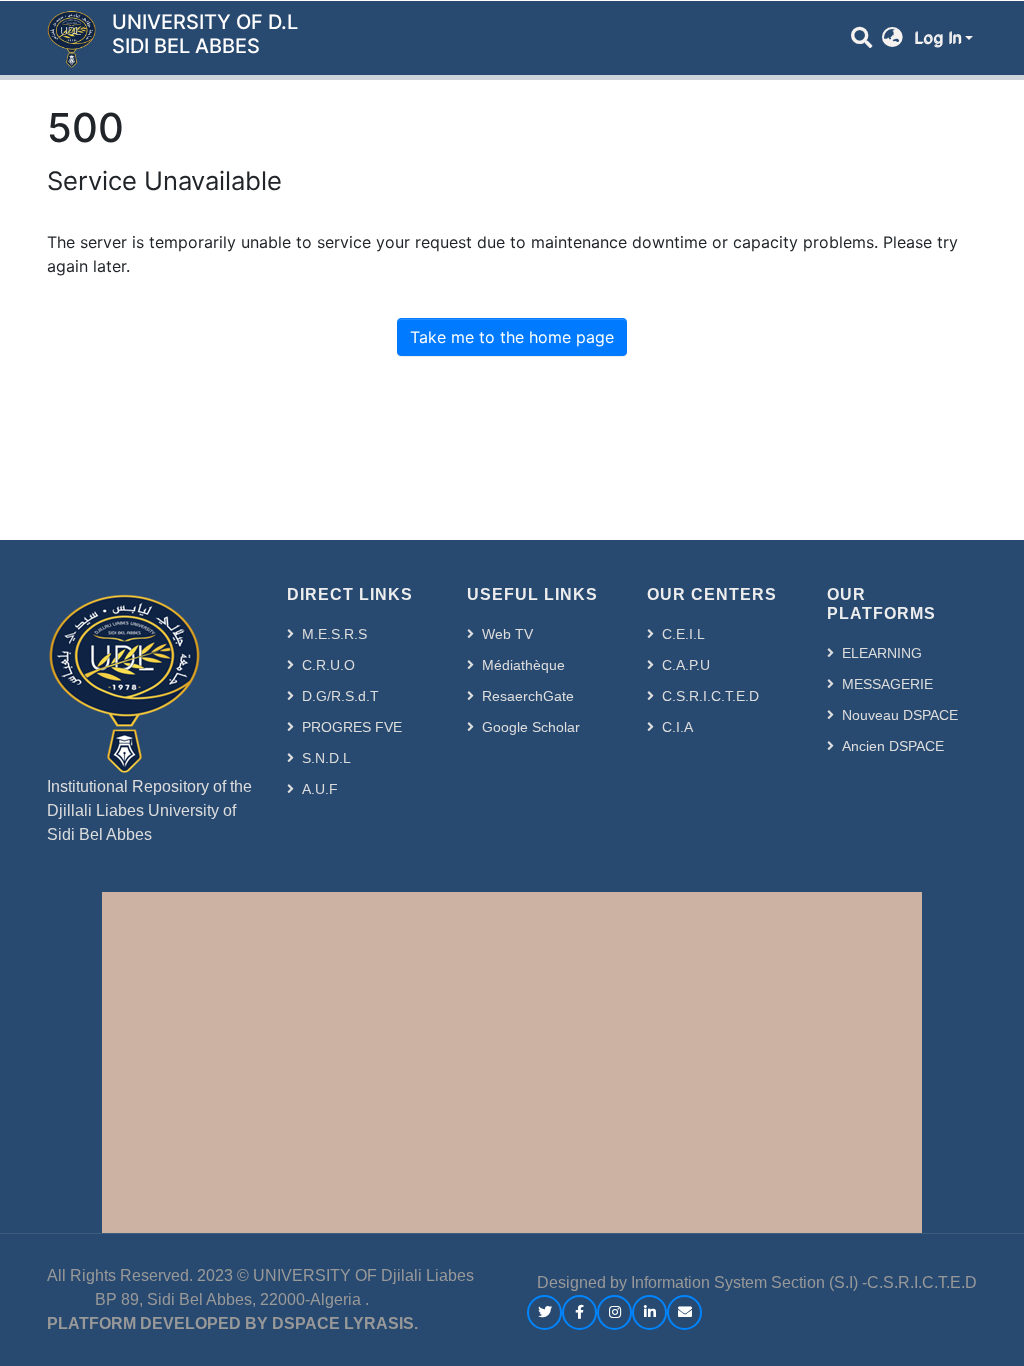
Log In (937, 38)
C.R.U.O (328, 665)
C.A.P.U (686, 665)
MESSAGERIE (887, 684)
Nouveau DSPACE (900, 715)
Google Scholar (531, 727)
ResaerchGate (528, 696)
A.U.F (320, 789)
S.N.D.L (326, 758)
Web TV (507, 634)
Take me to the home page (512, 337)
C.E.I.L (683, 634)
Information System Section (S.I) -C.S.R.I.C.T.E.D (804, 1282)
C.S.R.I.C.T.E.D (710, 696)
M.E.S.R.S (334, 634)
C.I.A (677, 727)
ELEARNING (882, 653)
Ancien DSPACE (893, 746)
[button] (892, 38)
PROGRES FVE (352, 727)
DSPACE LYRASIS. (345, 1323)
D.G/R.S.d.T (340, 696)
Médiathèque (523, 665)
